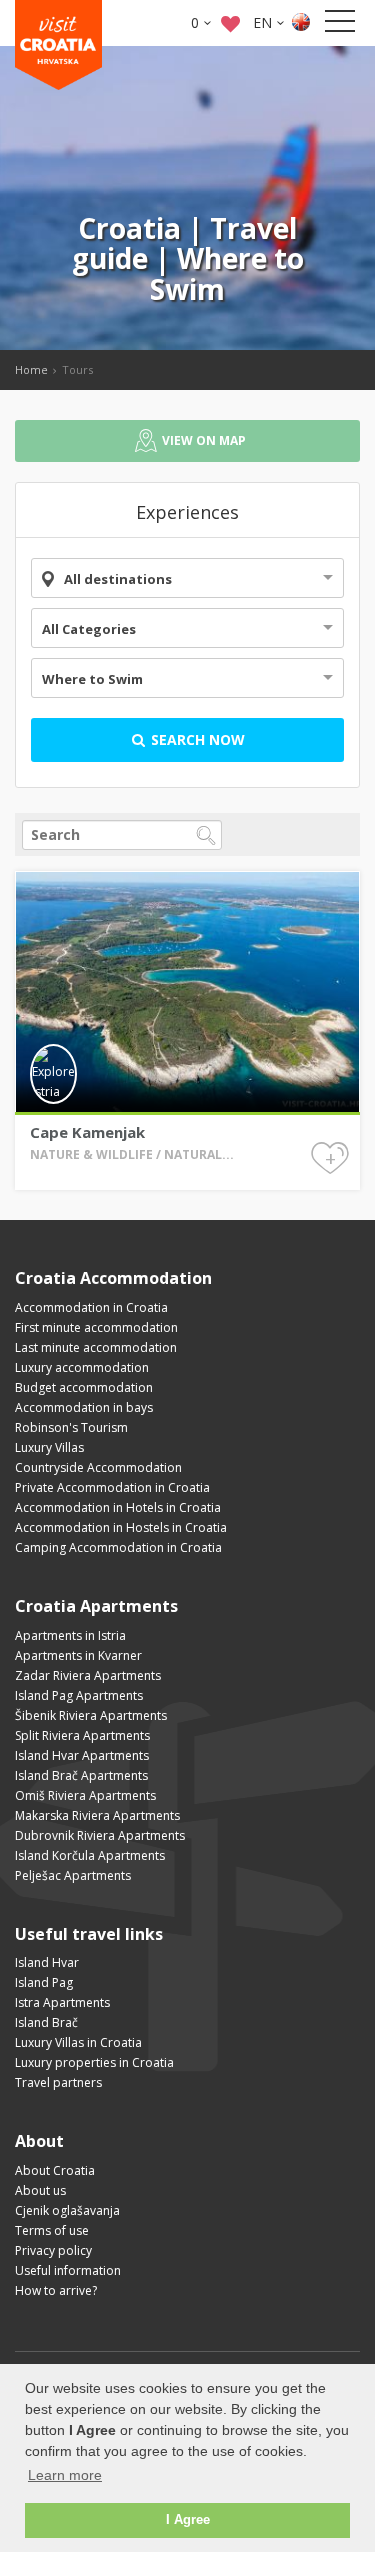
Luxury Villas (49, 1447)
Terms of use (52, 2230)
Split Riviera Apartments (82, 1735)
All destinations (118, 579)
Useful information (68, 2270)
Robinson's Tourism (71, 1427)
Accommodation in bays (84, 1407)
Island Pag (44, 1982)
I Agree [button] (188, 2520)
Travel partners (58, 2082)
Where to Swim (92, 679)
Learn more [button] (65, 2475)
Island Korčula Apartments (90, 1855)
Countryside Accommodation (98, 1467)
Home (31, 369)
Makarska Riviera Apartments (97, 1815)
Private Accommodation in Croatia (112, 1487)
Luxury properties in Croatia (94, 2062)
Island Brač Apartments (81, 1775)
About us (40, 2190)
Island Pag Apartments (79, 1695)
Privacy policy (53, 2250)
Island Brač (46, 2022)
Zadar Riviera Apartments (88, 1675)
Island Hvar (47, 1962)
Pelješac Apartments (73, 1875)
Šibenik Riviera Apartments (91, 1715)
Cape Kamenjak (87, 1132)
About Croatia (55, 2170)
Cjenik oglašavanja (67, 2210)
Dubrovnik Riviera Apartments (100, 1835)
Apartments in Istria (70, 1635)
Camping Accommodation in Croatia (118, 1547)
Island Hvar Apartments (82, 1755)
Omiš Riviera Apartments (85, 1795)
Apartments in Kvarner (78, 1655)
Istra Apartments (62, 2002)
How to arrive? (56, 2290)
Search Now (196, 739)
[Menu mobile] (340, 25)
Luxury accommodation (82, 1367)
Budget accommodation (84, 1387)
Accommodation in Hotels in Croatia (118, 1507)
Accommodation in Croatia (91, 1307)
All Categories (89, 629)
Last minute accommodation (96, 1347)
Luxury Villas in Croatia (78, 2042)
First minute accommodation (96, 1327)
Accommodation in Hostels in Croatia (121, 1527)
